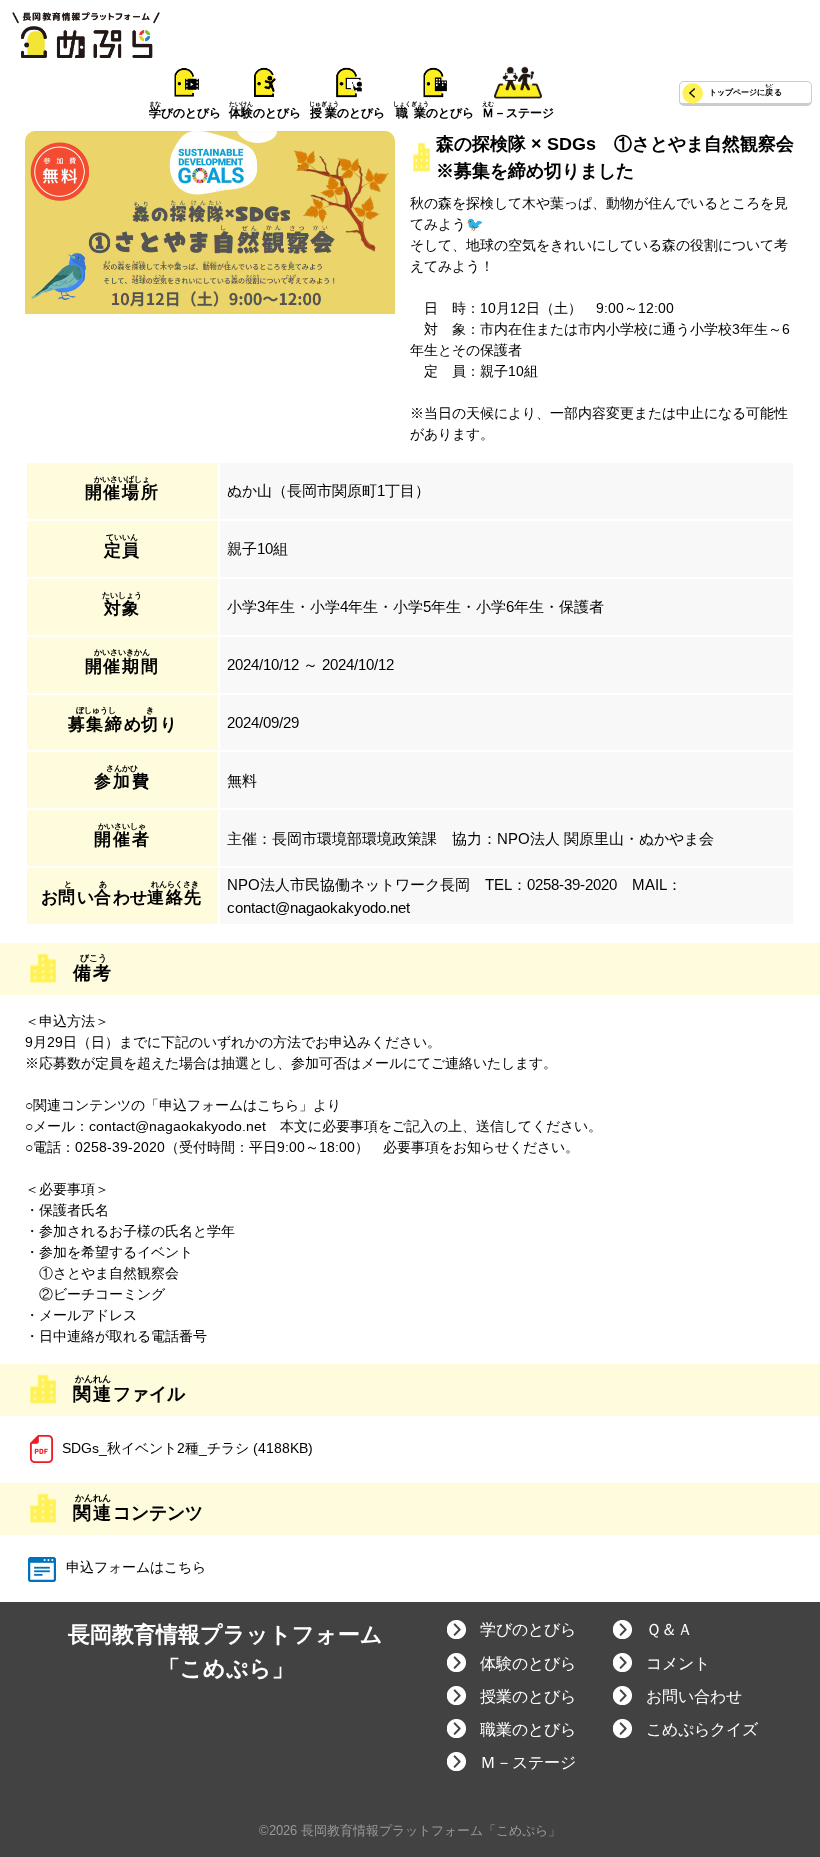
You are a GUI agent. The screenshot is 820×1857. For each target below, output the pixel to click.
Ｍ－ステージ (528, 1762)
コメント (678, 1663)
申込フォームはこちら (134, 1567)
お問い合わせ (694, 1696)
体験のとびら (528, 1663)
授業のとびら (528, 1696)
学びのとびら (528, 1629)
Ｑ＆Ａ (669, 1629)
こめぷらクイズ (702, 1729)
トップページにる (745, 92)
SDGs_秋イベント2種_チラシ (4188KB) (187, 1448)
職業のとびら (528, 1729)
